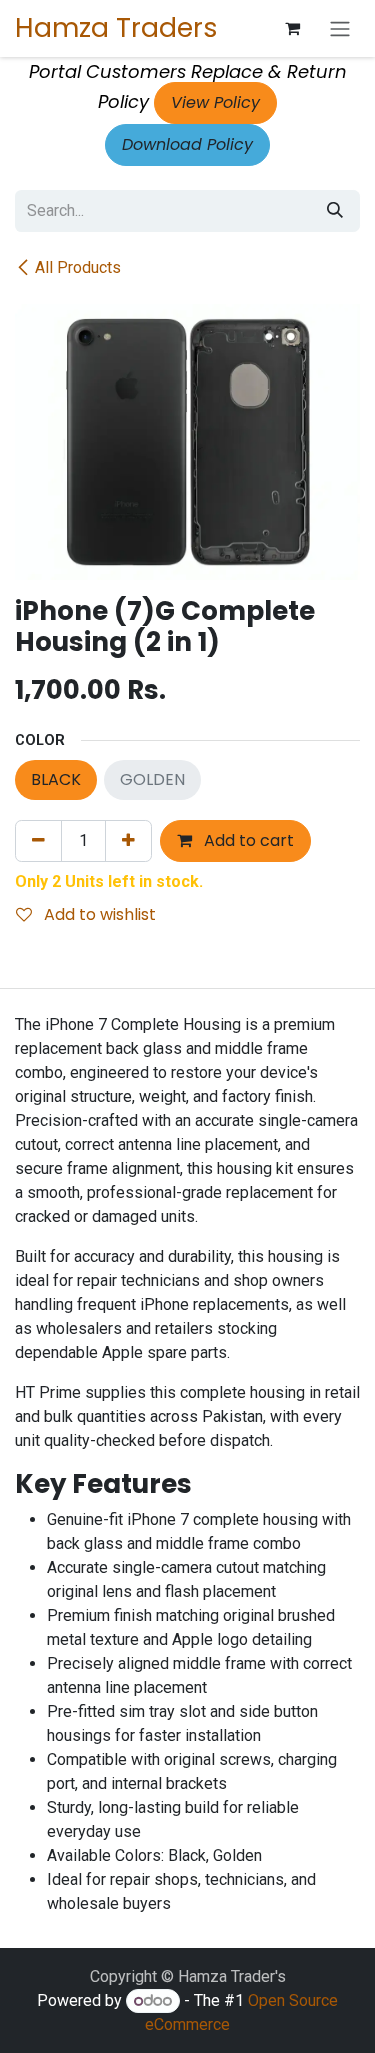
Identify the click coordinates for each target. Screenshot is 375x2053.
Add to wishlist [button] (98, 914)
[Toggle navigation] (340, 28)
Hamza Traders (116, 27)
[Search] (335, 211)
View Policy (215, 102)
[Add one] (128, 841)
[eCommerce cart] (292, 28)
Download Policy (187, 144)
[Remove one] (38, 841)
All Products (78, 267)
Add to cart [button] (247, 840)
